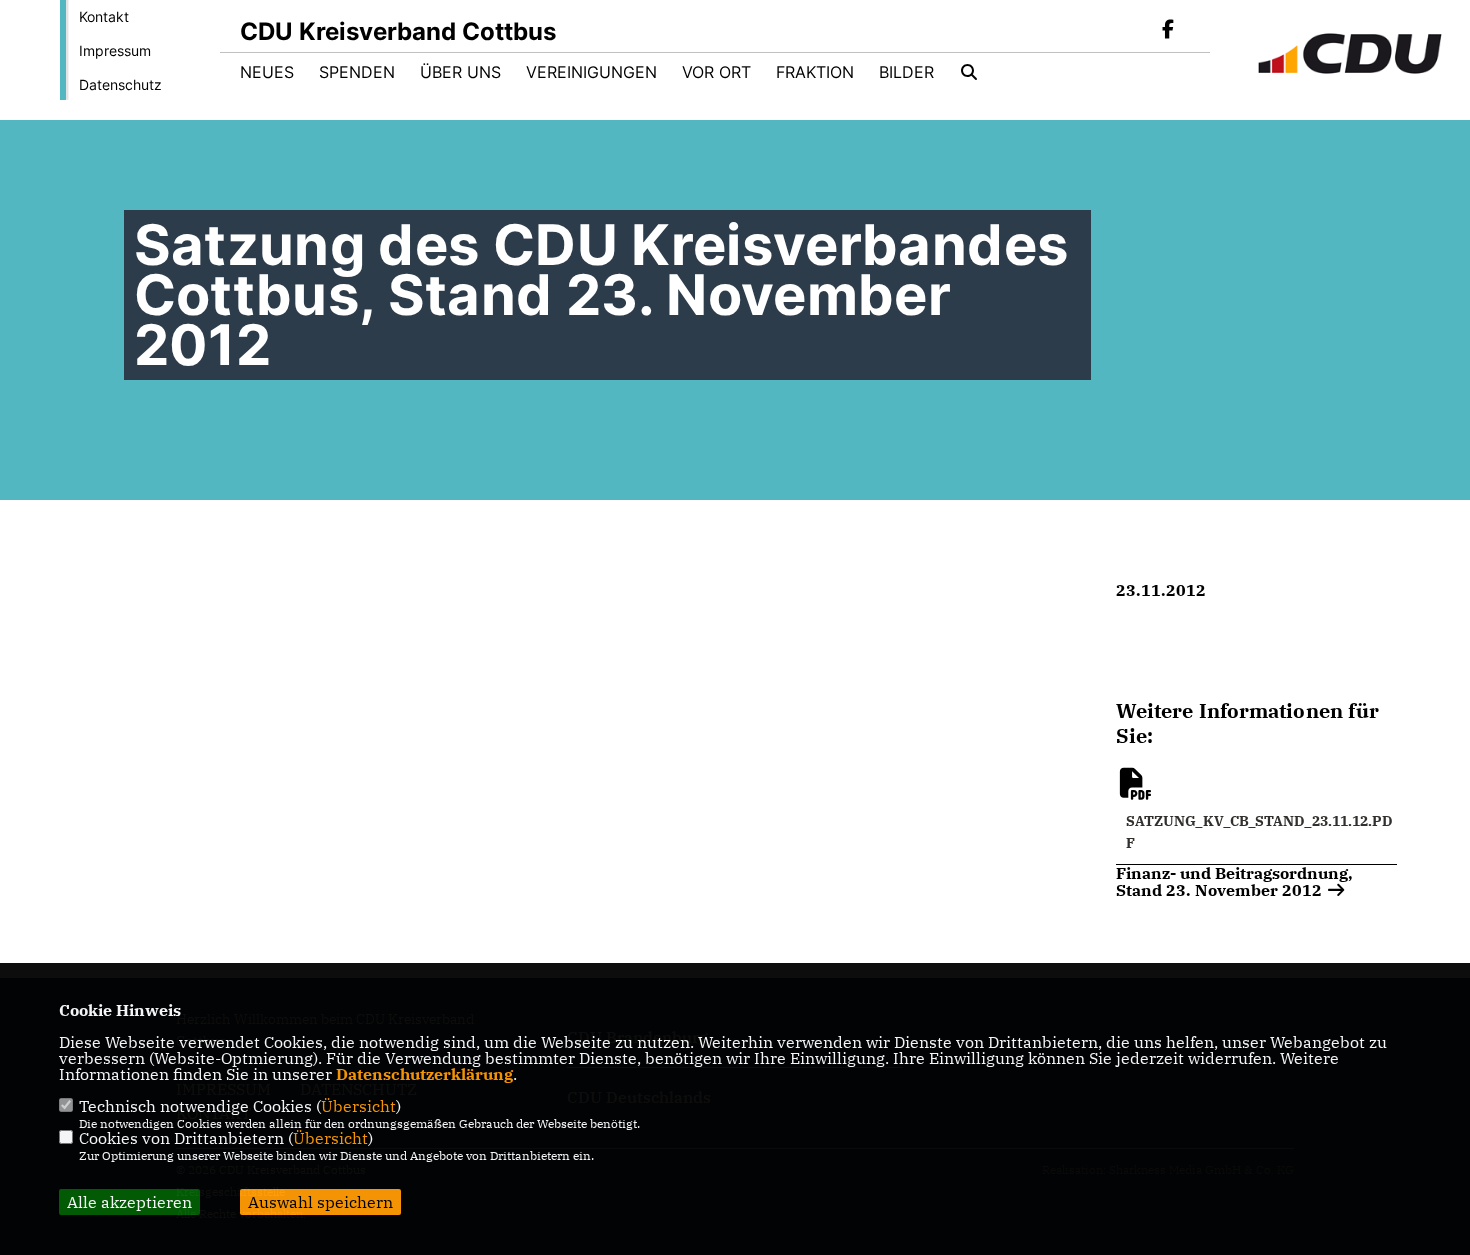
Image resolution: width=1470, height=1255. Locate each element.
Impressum (115, 50)
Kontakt (104, 16)
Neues (267, 72)
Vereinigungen (591, 72)
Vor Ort (716, 72)
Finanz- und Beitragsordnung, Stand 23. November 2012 (1234, 881)
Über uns (460, 72)
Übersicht (358, 1106)
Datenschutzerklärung (424, 1074)
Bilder (906, 72)
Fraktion (815, 72)
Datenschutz (120, 84)
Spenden (357, 72)
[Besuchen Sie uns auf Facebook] (1168, 31)
